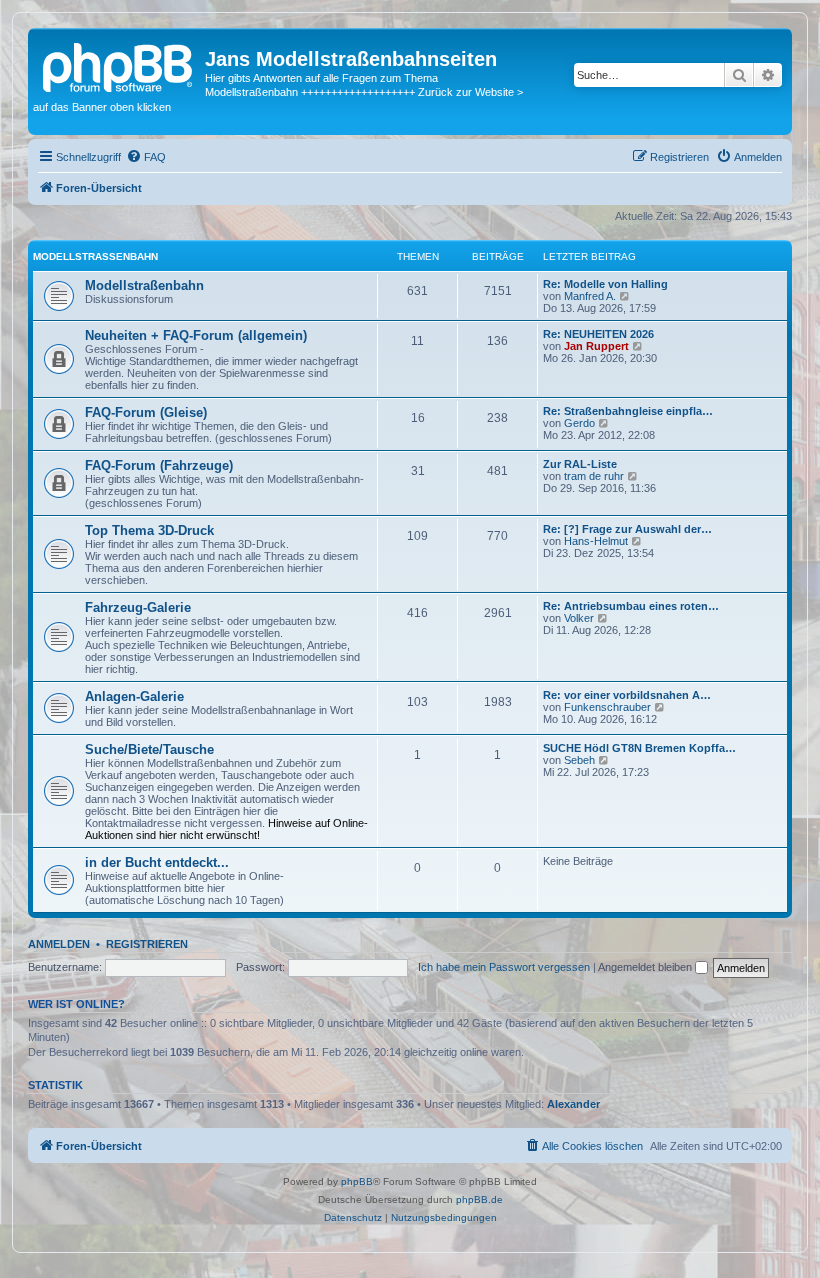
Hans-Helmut (596, 541)
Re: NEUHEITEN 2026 (598, 334)
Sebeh (579, 760)
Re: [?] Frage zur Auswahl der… (627, 529)
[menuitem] (146, 157)
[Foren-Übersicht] (119, 65)
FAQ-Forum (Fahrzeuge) (159, 465)
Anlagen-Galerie (134, 696)
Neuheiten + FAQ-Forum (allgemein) (196, 335)
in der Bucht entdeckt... (157, 862)
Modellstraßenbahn (95, 256)
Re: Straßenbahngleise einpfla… (628, 411)
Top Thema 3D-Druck (149, 530)
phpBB (357, 1181)
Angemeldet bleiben (646, 967)
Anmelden (59, 944)
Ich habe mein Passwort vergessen (504, 967)
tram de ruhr (594, 476)
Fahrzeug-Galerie (138, 607)
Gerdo (579, 423)
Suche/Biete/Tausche (149, 749)
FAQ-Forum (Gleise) (146, 412)
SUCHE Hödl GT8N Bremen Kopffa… (639, 748)
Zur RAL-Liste (580, 464)
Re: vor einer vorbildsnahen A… (627, 695)
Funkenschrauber (607, 707)
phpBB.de (479, 1199)
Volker (579, 618)
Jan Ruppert (596, 346)
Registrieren (147, 944)
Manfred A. (590, 296)
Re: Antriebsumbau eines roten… (631, 606)
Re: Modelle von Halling (605, 284)
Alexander (573, 1104)
